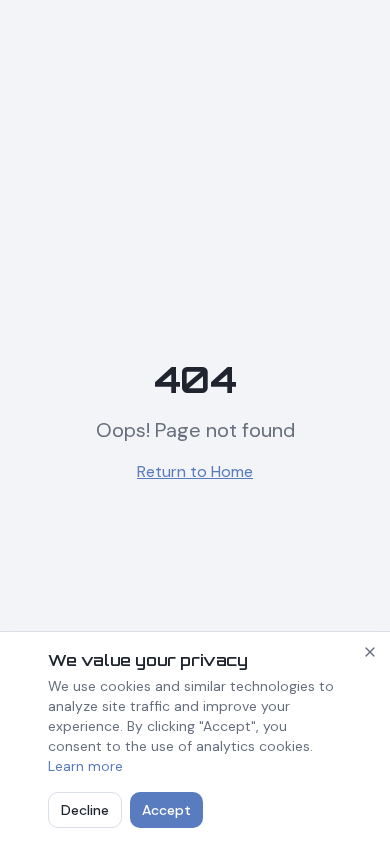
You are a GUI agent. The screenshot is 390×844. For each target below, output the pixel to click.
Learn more (85, 766)
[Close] (370, 652)
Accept (166, 810)
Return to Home (195, 471)
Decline (85, 810)
